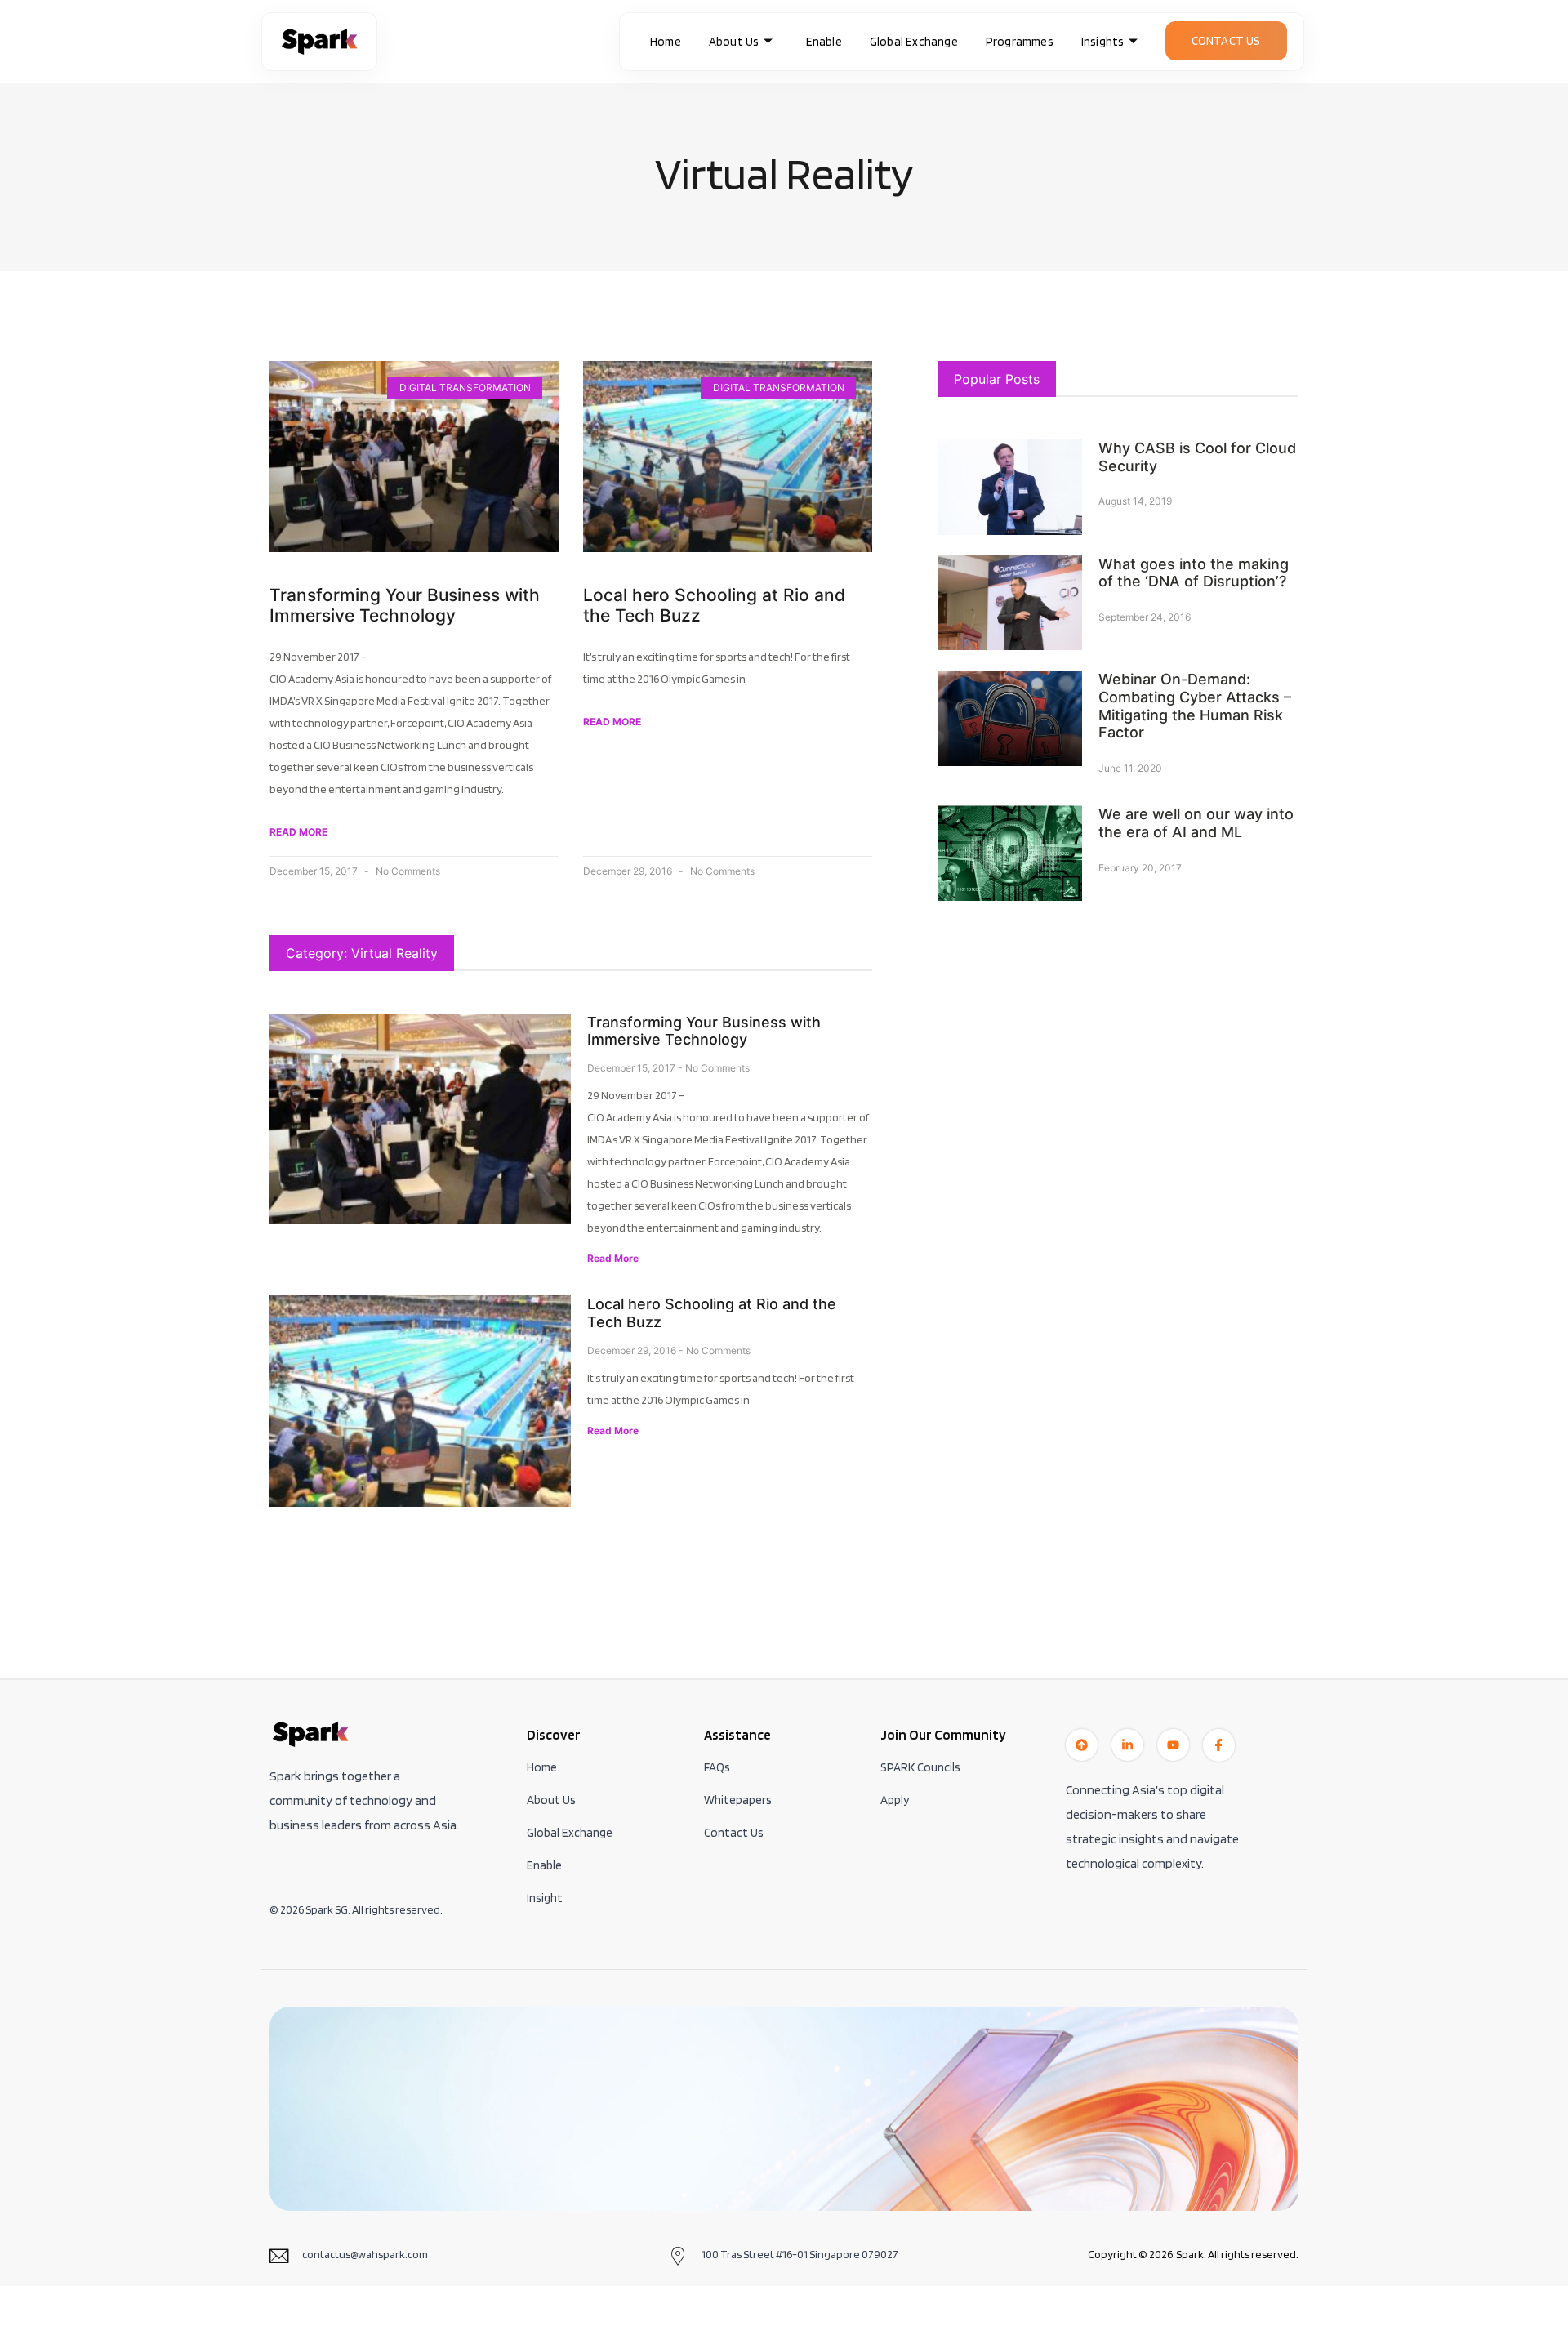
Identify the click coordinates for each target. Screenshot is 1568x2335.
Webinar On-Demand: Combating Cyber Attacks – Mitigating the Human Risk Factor (1195, 706)
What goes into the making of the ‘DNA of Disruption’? (1194, 573)
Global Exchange (914, 42)
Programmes (1020, 42)
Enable (824, 42)
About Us (734, 42)
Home (666, 42)
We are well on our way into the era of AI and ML (1196, 823)
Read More (613, 1258)
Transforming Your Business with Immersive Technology (405, 605)
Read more (298, 832)
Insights (1103, 42)
